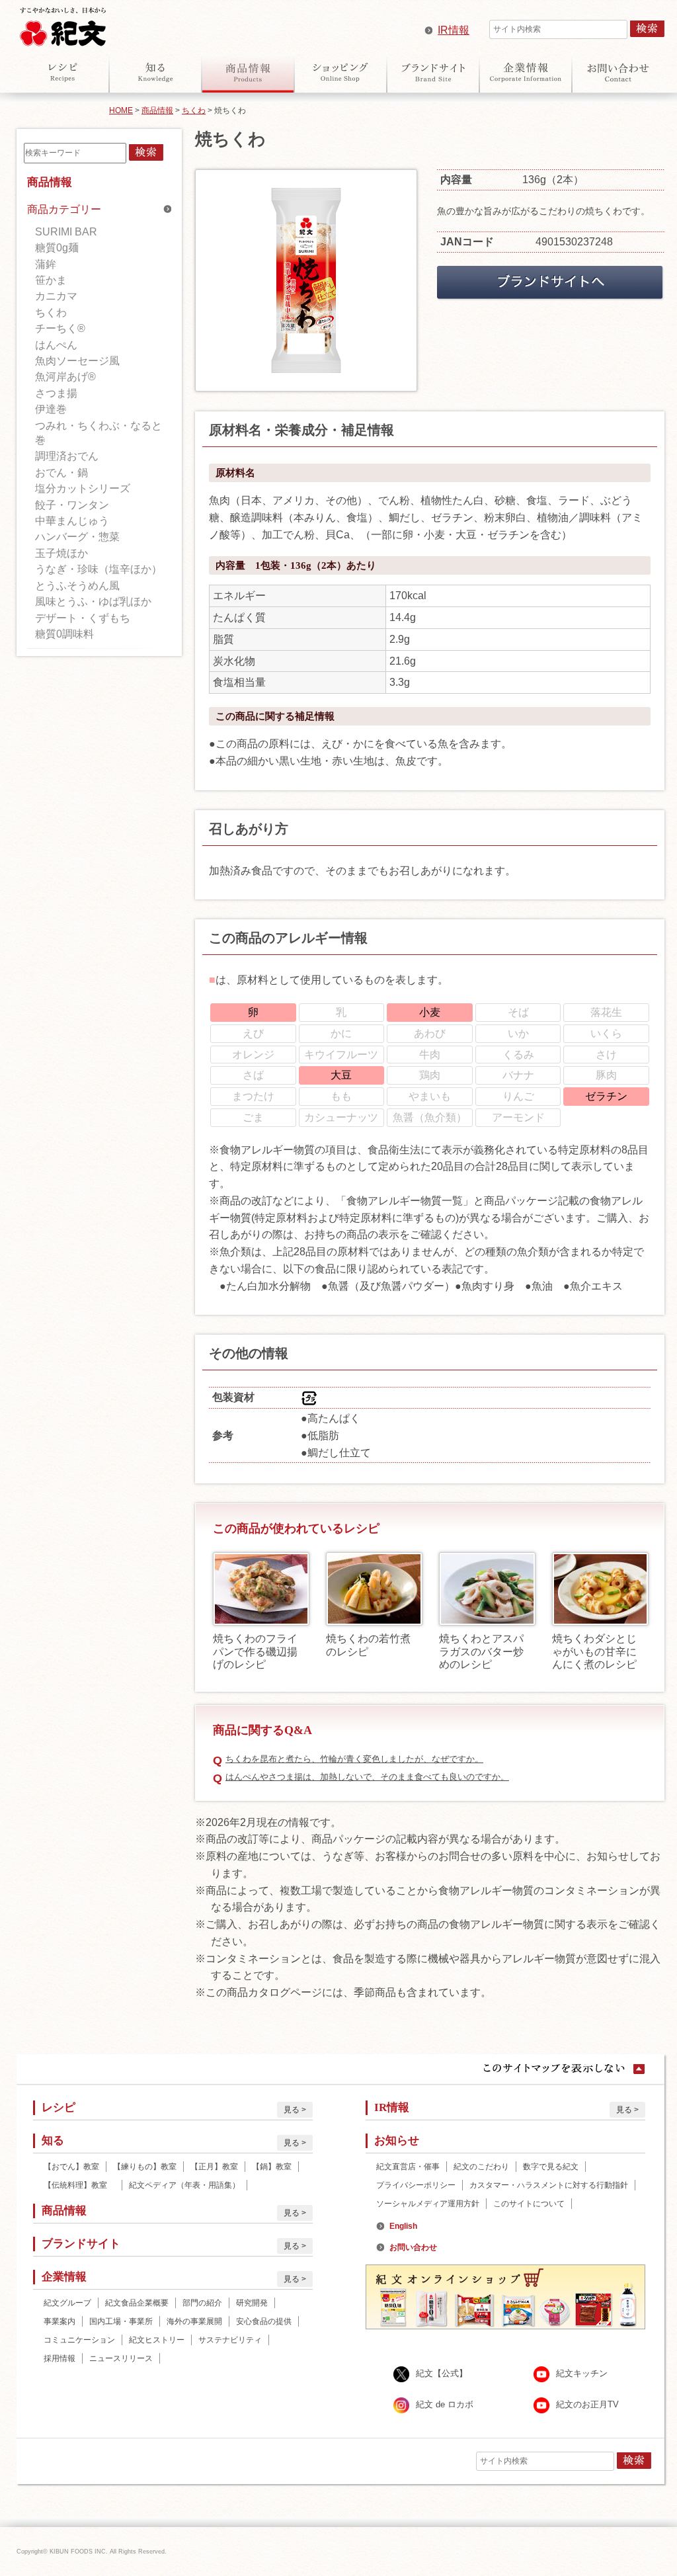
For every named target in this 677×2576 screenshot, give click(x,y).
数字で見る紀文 (551, 2167)
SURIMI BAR (66, 232)
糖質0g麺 (57, 248)
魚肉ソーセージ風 (77, 361)
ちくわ (194, 110)
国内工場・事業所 (121, 2321)
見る (292, 2110)
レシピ (63, 72)
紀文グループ (67, 2303)
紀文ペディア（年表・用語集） (184, 2185)
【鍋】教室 (272, 2167)
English (403, 2226)
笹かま (51, 280)
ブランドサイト (433, 72)
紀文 (63, 24)
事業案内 (60, 2321)
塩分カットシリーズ (83, 488)
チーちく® (60, 328)
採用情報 (60, 2358)
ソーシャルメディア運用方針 (428, 2204)
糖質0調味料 (64, 634)
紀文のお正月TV (587, 2405)
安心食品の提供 (264, 2321)
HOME (121, 110)
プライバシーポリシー (416, 2185)
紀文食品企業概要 (137, 2303)
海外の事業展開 (194, 2321)
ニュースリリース (121, 2358)
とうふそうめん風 (77, 586)
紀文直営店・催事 (408, 2167)
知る (155, 72)
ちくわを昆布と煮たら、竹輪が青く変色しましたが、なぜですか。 (354, 1759)
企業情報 (526, 72)
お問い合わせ (618, 72)
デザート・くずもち (83, 618)
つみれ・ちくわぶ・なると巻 (99, 433)
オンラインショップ (340, 72)
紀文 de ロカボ (445, 2405)
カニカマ (56, 296)
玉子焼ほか (61, 553)
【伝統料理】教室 (79, 2185)
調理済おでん (67, 456)
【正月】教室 (214, 2167)
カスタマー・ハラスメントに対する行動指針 (549, 2185)
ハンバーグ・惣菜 (77, 537)
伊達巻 (51, 409)
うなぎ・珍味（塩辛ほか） (99, 569)
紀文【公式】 (442, 2374)
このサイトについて (529, 2204)
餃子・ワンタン (72, 505)
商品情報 (248, 72)
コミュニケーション (79, 2340)
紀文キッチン (582, 2374)
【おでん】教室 (71, 2167)
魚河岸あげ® (65, 377)
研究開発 (252, 2303)
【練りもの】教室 (145, 2167)
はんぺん (56, 345)
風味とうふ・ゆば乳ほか (93, 602)
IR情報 (454, 30)
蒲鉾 (46, 264)
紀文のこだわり (481, 2167)
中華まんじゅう (72, 521)
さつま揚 (56, 393)
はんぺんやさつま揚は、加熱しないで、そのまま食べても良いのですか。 (367, 1777)
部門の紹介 (202, 2303)
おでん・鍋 (61, 473)
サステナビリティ (230, 2340)
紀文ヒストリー (157, 2340)
